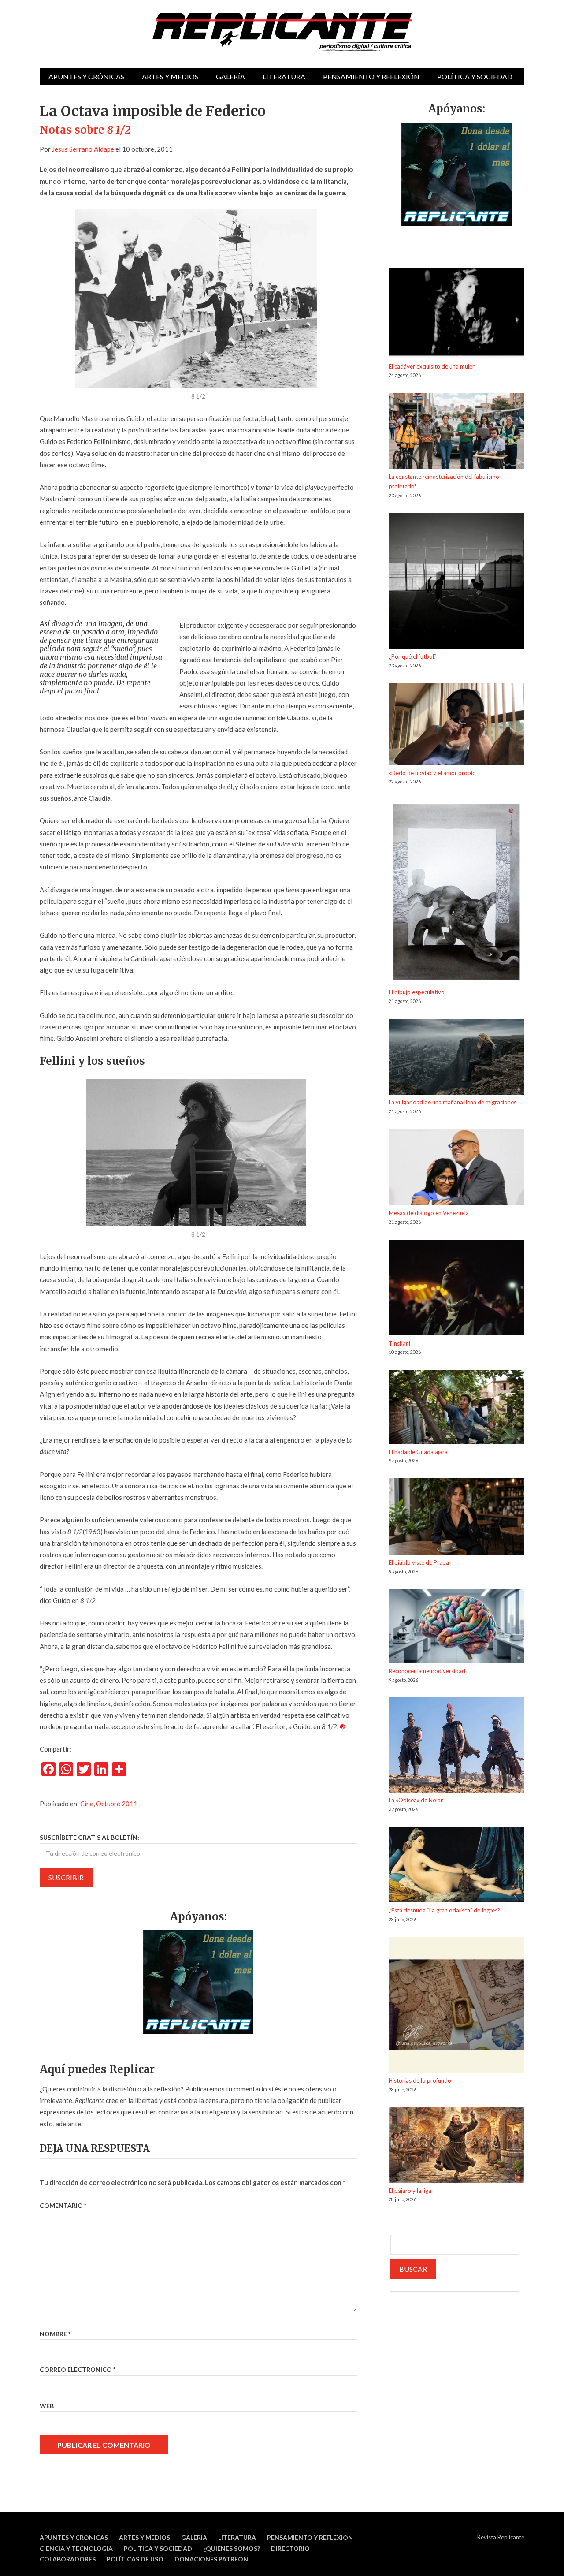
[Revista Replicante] (282, 32)
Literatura (284, 76)
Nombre (55, 2334)
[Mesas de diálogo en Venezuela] (456, 1169)
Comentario (63, 2205)
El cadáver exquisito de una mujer (432, 366)
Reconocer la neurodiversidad (427, 1671)
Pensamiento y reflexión (371, 76)
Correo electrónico (78, 2369)
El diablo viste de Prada (419, 1562)
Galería (230, 76)
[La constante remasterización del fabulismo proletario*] (456, 432)
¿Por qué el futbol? (413, 656)
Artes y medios (170, 76)
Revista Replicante (501, 2537)
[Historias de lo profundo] (456, 2006)
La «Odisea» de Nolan (416, 1800)
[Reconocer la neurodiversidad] (456, 1627)
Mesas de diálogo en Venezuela (429, 1213)
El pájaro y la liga (410, 2191)
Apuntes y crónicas (86, 76)
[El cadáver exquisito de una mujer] (456, 315)
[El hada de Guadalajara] (456, 1408)
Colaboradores (68, 2559)
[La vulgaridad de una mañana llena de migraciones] (456, 1058)
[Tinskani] (456, 1289)
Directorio (290, 2548)
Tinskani (399, 1343)
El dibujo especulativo (417, 992)
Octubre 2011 (117, 1804)
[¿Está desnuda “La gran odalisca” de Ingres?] (456, 1866)
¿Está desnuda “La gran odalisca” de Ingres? (444, 1910)
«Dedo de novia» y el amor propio (432, 773)
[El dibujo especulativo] (456, 893)
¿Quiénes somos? (232, 2548)
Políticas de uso (135, 2559)
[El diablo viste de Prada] (456, 1518)
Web (47, 2406)
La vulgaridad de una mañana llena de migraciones (453, 1102)
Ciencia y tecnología (76, 2548)
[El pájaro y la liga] (456, 2146)
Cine (87, 1804)
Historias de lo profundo (420, 2080)
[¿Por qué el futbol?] (456, 583)
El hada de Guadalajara (418, 1452)
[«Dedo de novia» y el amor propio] (456, 726)
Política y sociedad (475, 76)
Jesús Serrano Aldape (83, 149)
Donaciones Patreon (211, 2559)
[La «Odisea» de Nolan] (456, 1746)
